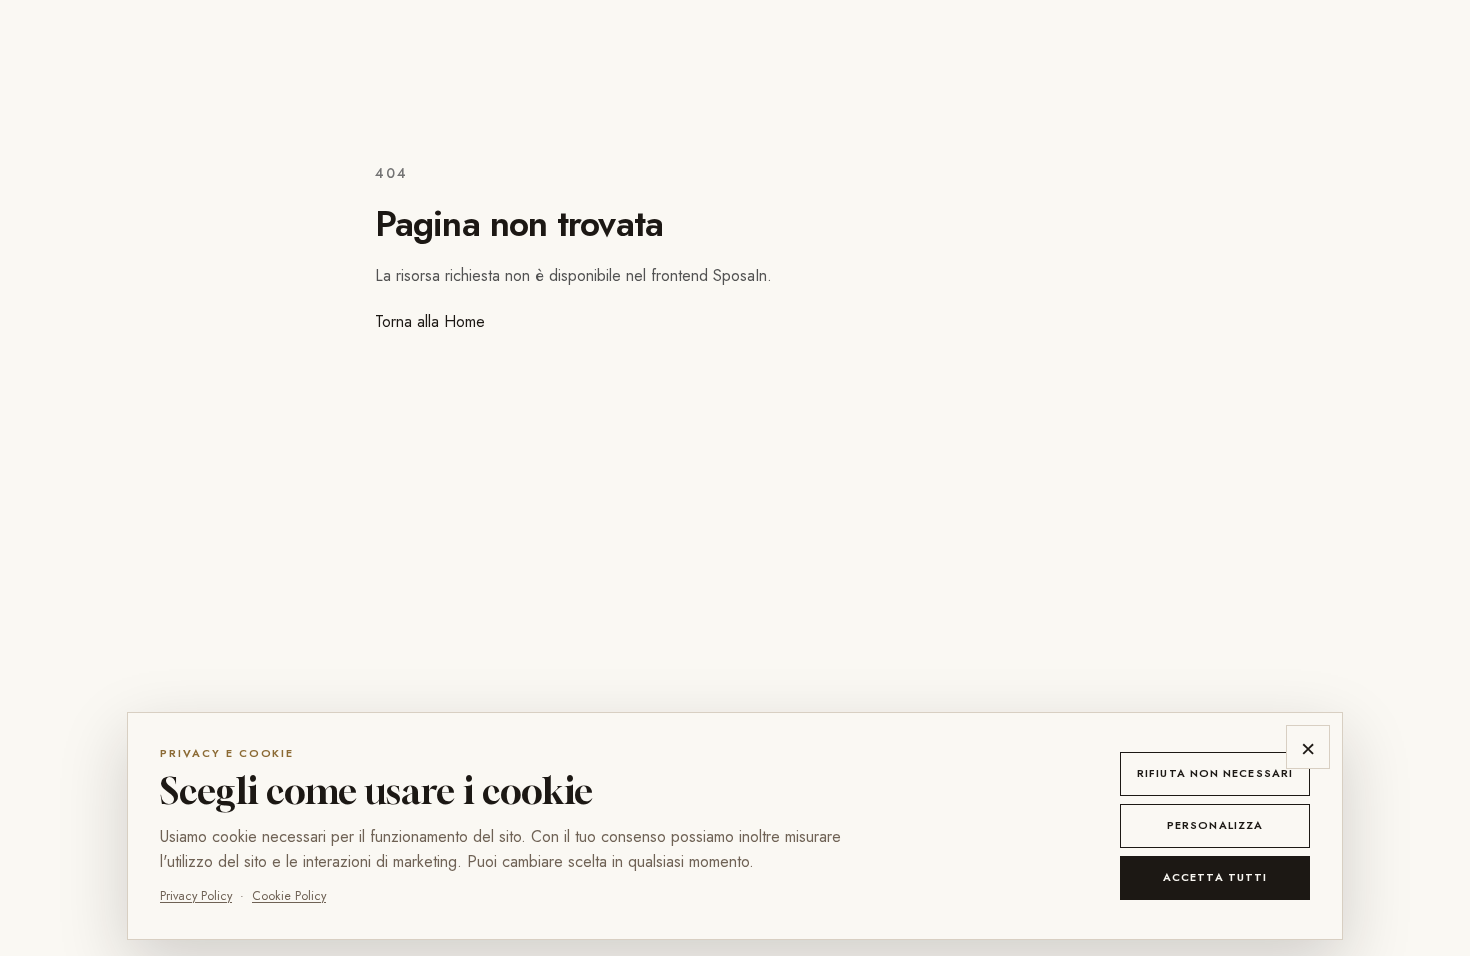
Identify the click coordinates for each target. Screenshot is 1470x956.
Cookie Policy (289, 896)
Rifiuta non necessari (1215, 773)
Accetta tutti (1215, 877)
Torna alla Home (430, 321)
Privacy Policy (196, 896)
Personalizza (1215, 825)
